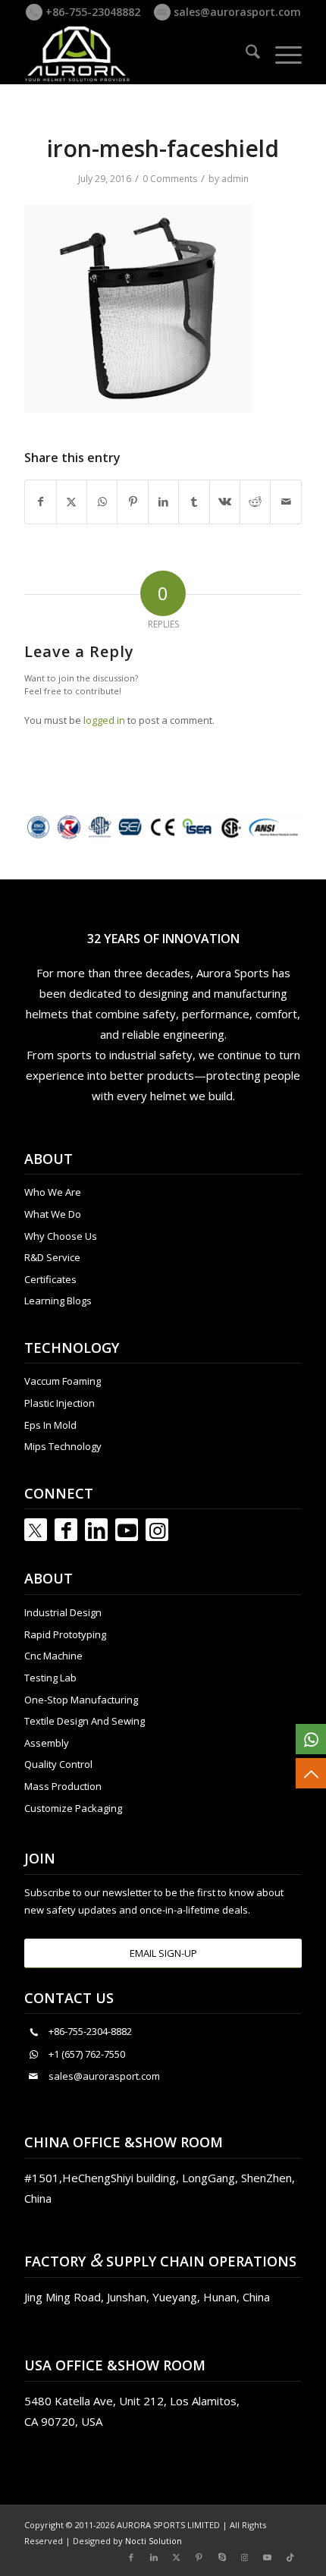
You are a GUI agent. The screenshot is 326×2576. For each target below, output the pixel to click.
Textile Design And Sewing (85, 1721)
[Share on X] (72, 502)
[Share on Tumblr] (194, 502)
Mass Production (63, 1786)
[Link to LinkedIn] (96, 1530)
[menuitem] (245, 54)
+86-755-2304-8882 (90, 2031)
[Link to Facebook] (66, 1530)
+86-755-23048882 (91, 12)
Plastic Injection (60, 1403)
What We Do (53, 1214)
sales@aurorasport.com (236, 12)
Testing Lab (50, 1678)
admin (235, 179)
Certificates (50, 1279)
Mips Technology (63, 1446)
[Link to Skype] (222, 2557)
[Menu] (281, 54)
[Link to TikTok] (290, 2557)
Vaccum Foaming (63, 1381)
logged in (104, 720)
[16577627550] (311, 1739)
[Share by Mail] (286, 502)
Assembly (47, 1743)
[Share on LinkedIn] (163, 502)
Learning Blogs (58, 1301)
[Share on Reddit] (255, 502)
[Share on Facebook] (40, 502)
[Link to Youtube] (127, 1530)
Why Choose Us (61, 1236)
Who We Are (53, 1192)
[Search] (245, 54)
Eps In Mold (50, 1425)
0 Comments (170, 179)
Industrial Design (63, 1612)
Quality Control (58, 1764)
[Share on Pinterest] (132, 502)
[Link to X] (177, 2557)
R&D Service (52, 1257)
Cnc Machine (53, 1656)
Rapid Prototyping (65, 1634)
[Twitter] (36, 1530)
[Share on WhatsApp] (102, 502)
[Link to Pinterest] (199, 2557)
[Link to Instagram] (157, 1530)
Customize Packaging (73, 1808)
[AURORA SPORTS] (135, 54)
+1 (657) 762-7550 (87, 2054)
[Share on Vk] (225, 502)
